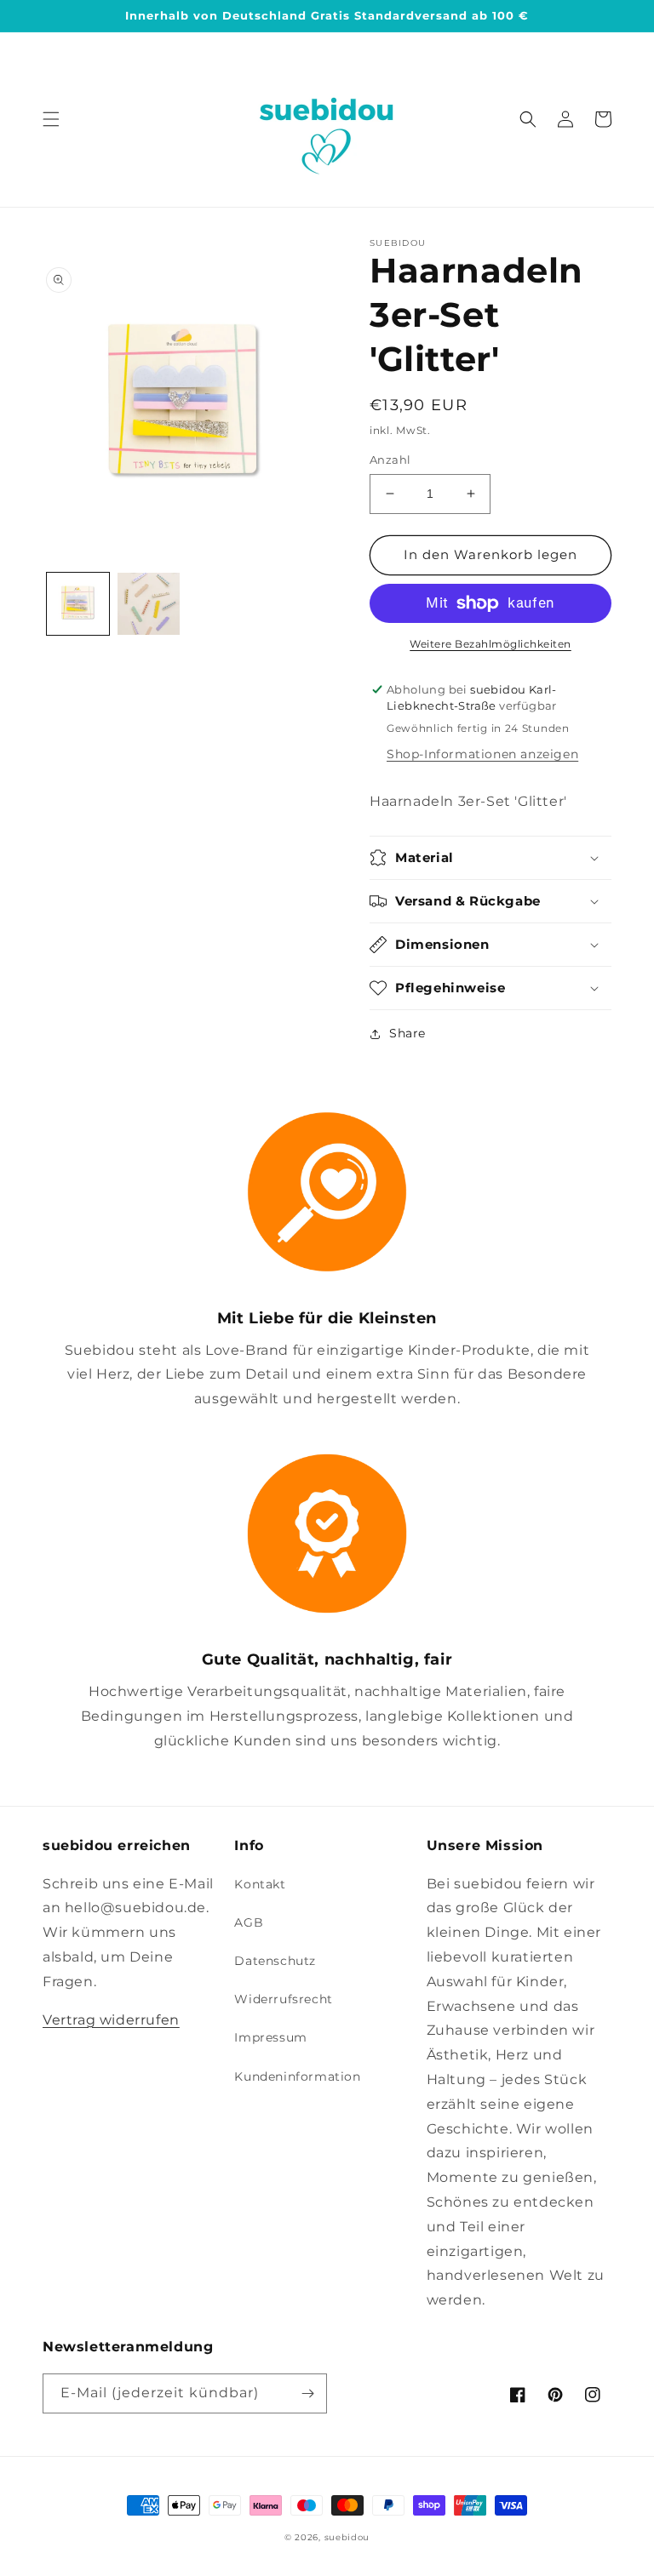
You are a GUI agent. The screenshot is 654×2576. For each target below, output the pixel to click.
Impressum (270, 2037)
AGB (249, 1922)
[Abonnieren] (307, 2393)
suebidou (347, 2537)
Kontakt (260, 1884)
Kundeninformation (297, 2076)
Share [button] (407, 1033)
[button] (51, 119)
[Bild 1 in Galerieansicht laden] (78, 604)
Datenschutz (275, 1961)
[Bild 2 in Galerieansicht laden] (149, 604)
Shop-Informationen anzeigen (482, 754)
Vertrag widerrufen (111, 2020)
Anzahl (390, 460)
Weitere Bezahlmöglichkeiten (490, 644)
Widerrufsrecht (283, 1999)
